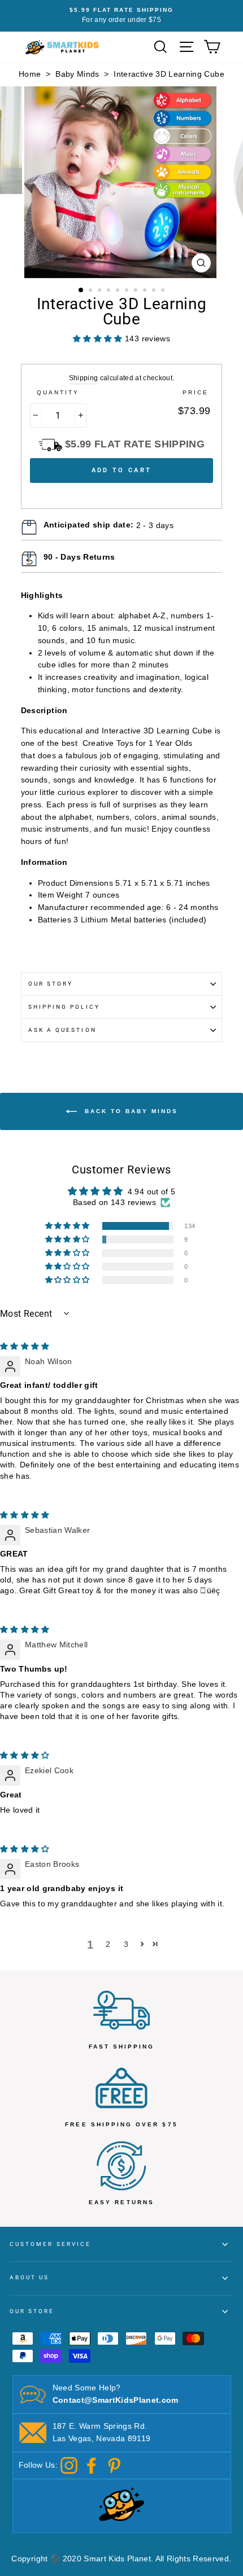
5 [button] (119, 291)
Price (196, 392)
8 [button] (146, 291)
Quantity (58, 392)
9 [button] (155, 291)
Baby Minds (77, 74)
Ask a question (62, 1030)
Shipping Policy (64, 1007)
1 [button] (81, 291)
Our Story (51, 984)
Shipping (84, 378)
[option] (121, 16)
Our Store (32, 2311)
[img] (25, 1346)
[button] (68, 1226)
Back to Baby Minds (130, 1111)
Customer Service (50, 2244)
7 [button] (137, 291)
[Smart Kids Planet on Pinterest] (114, 2465)
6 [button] (128, 291)
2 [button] (92, 291)
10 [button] (164, 291)
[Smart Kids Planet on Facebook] (92, 2465)
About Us (29, 2277)
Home (30, 74)
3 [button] (101, 291)
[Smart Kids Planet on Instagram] (69, 2465)
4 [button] (110, 291)
